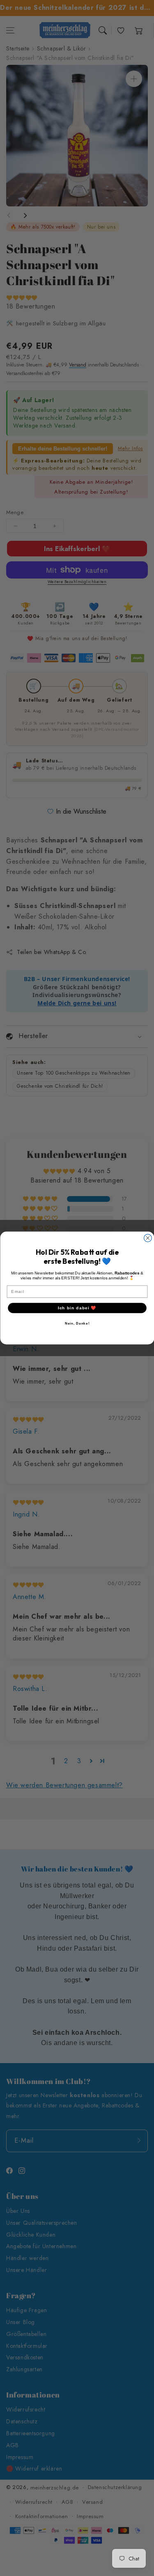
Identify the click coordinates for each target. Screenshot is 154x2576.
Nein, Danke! (77, 1323)
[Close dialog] (148, 1238)
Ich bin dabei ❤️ (77, 1308)
